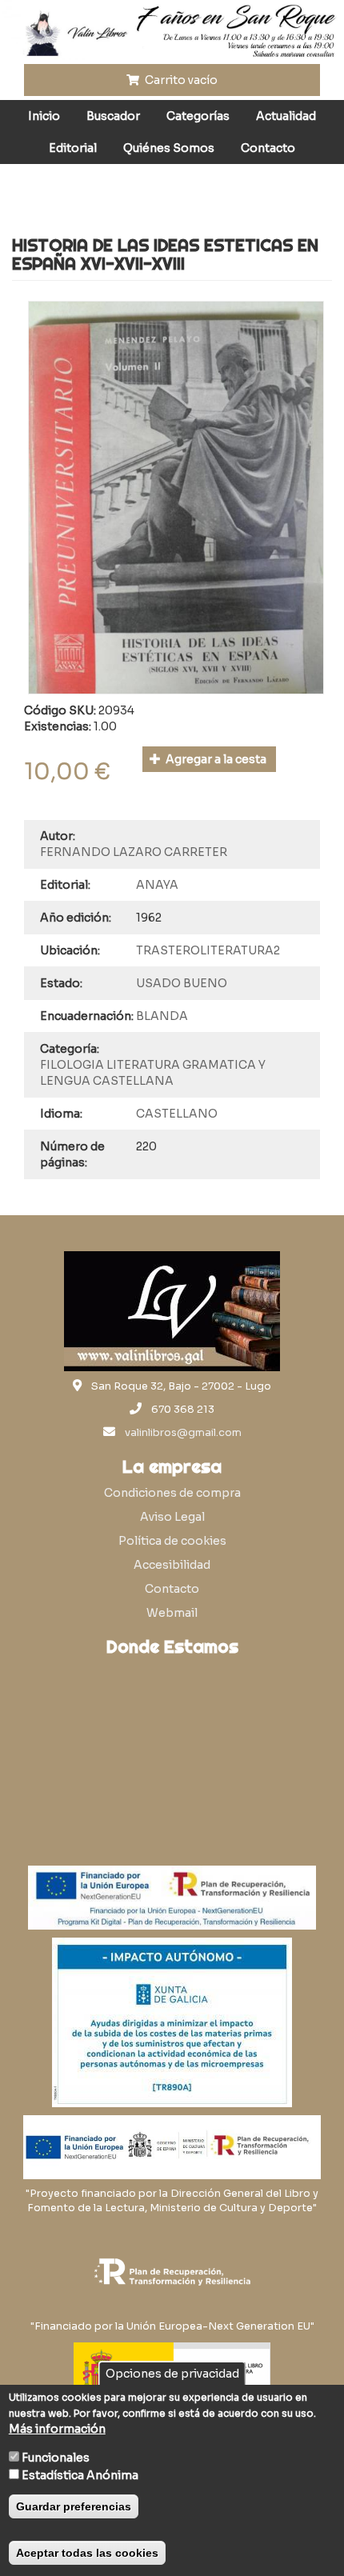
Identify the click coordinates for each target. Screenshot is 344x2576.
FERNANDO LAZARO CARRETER (134, 852)
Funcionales (56, 2458)
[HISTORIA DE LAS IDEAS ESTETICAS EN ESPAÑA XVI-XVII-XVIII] (176, 498)
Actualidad (286, 116)
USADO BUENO (182, 983)
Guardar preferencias (74, 2506)
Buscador (113, 116)
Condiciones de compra (172, 1493)
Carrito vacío (180, 80)
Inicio (44, 116)
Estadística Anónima (80, 2475)
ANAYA (157, 885)
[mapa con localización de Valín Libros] (172, 1741)
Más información (57, 2429)
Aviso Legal (172, 1517)
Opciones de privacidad (172, 2374)
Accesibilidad (172, 1565)
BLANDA (162, 1016)
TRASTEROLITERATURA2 (208, 950)
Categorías (198, 116)
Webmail (172, 1613)
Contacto (268, 148)
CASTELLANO (177, 1114)
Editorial (73, 148)
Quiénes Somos (169, 148)
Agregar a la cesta (215, 759)
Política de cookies (172, 1541)
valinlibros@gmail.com (183, 1433)
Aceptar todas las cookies (87, 2553)
